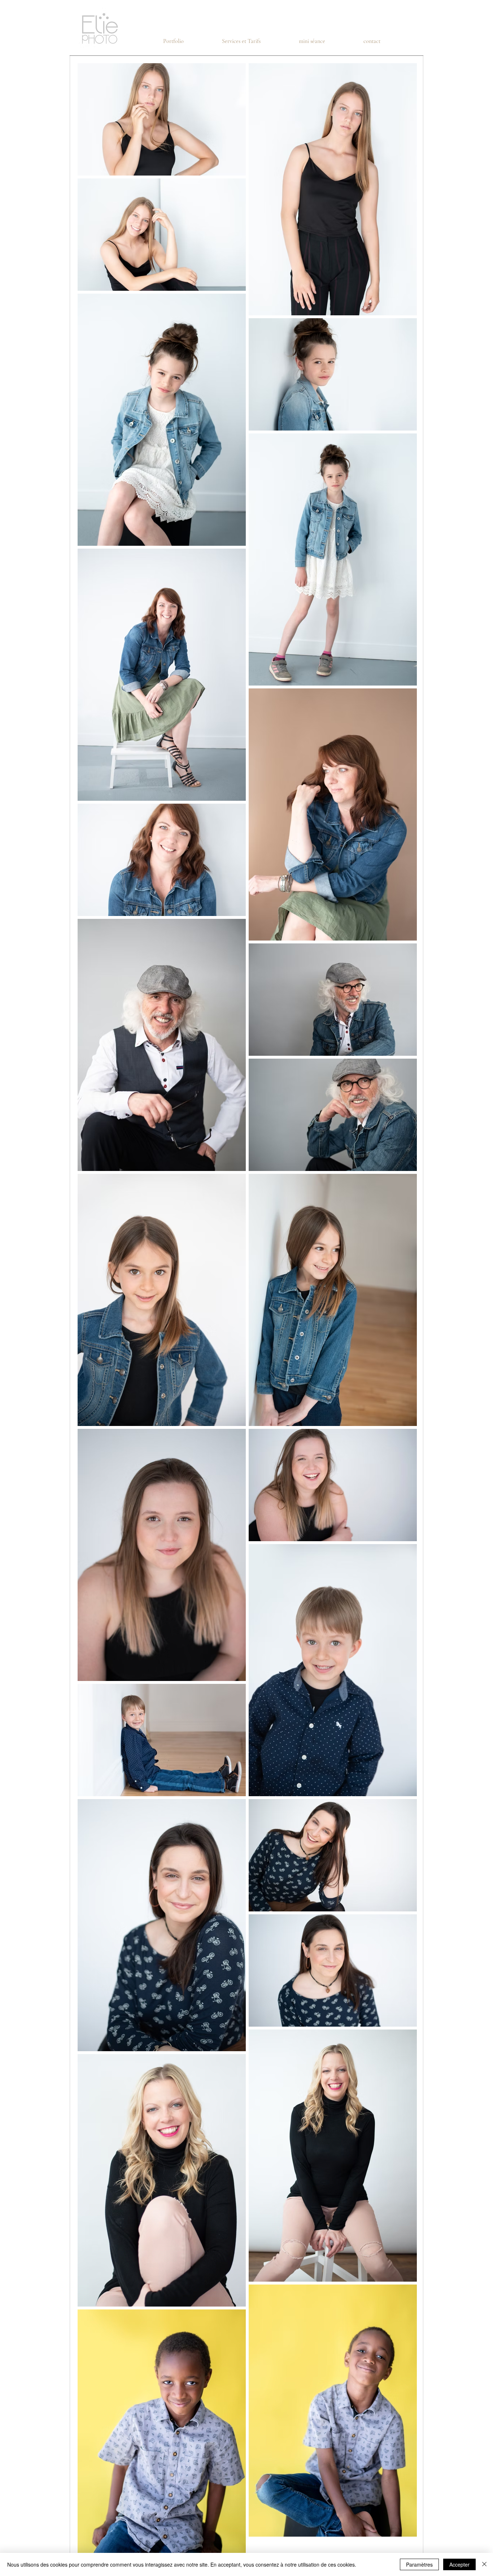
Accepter (459, 2564)
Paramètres (419, 2564)
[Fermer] (484, 2564)
